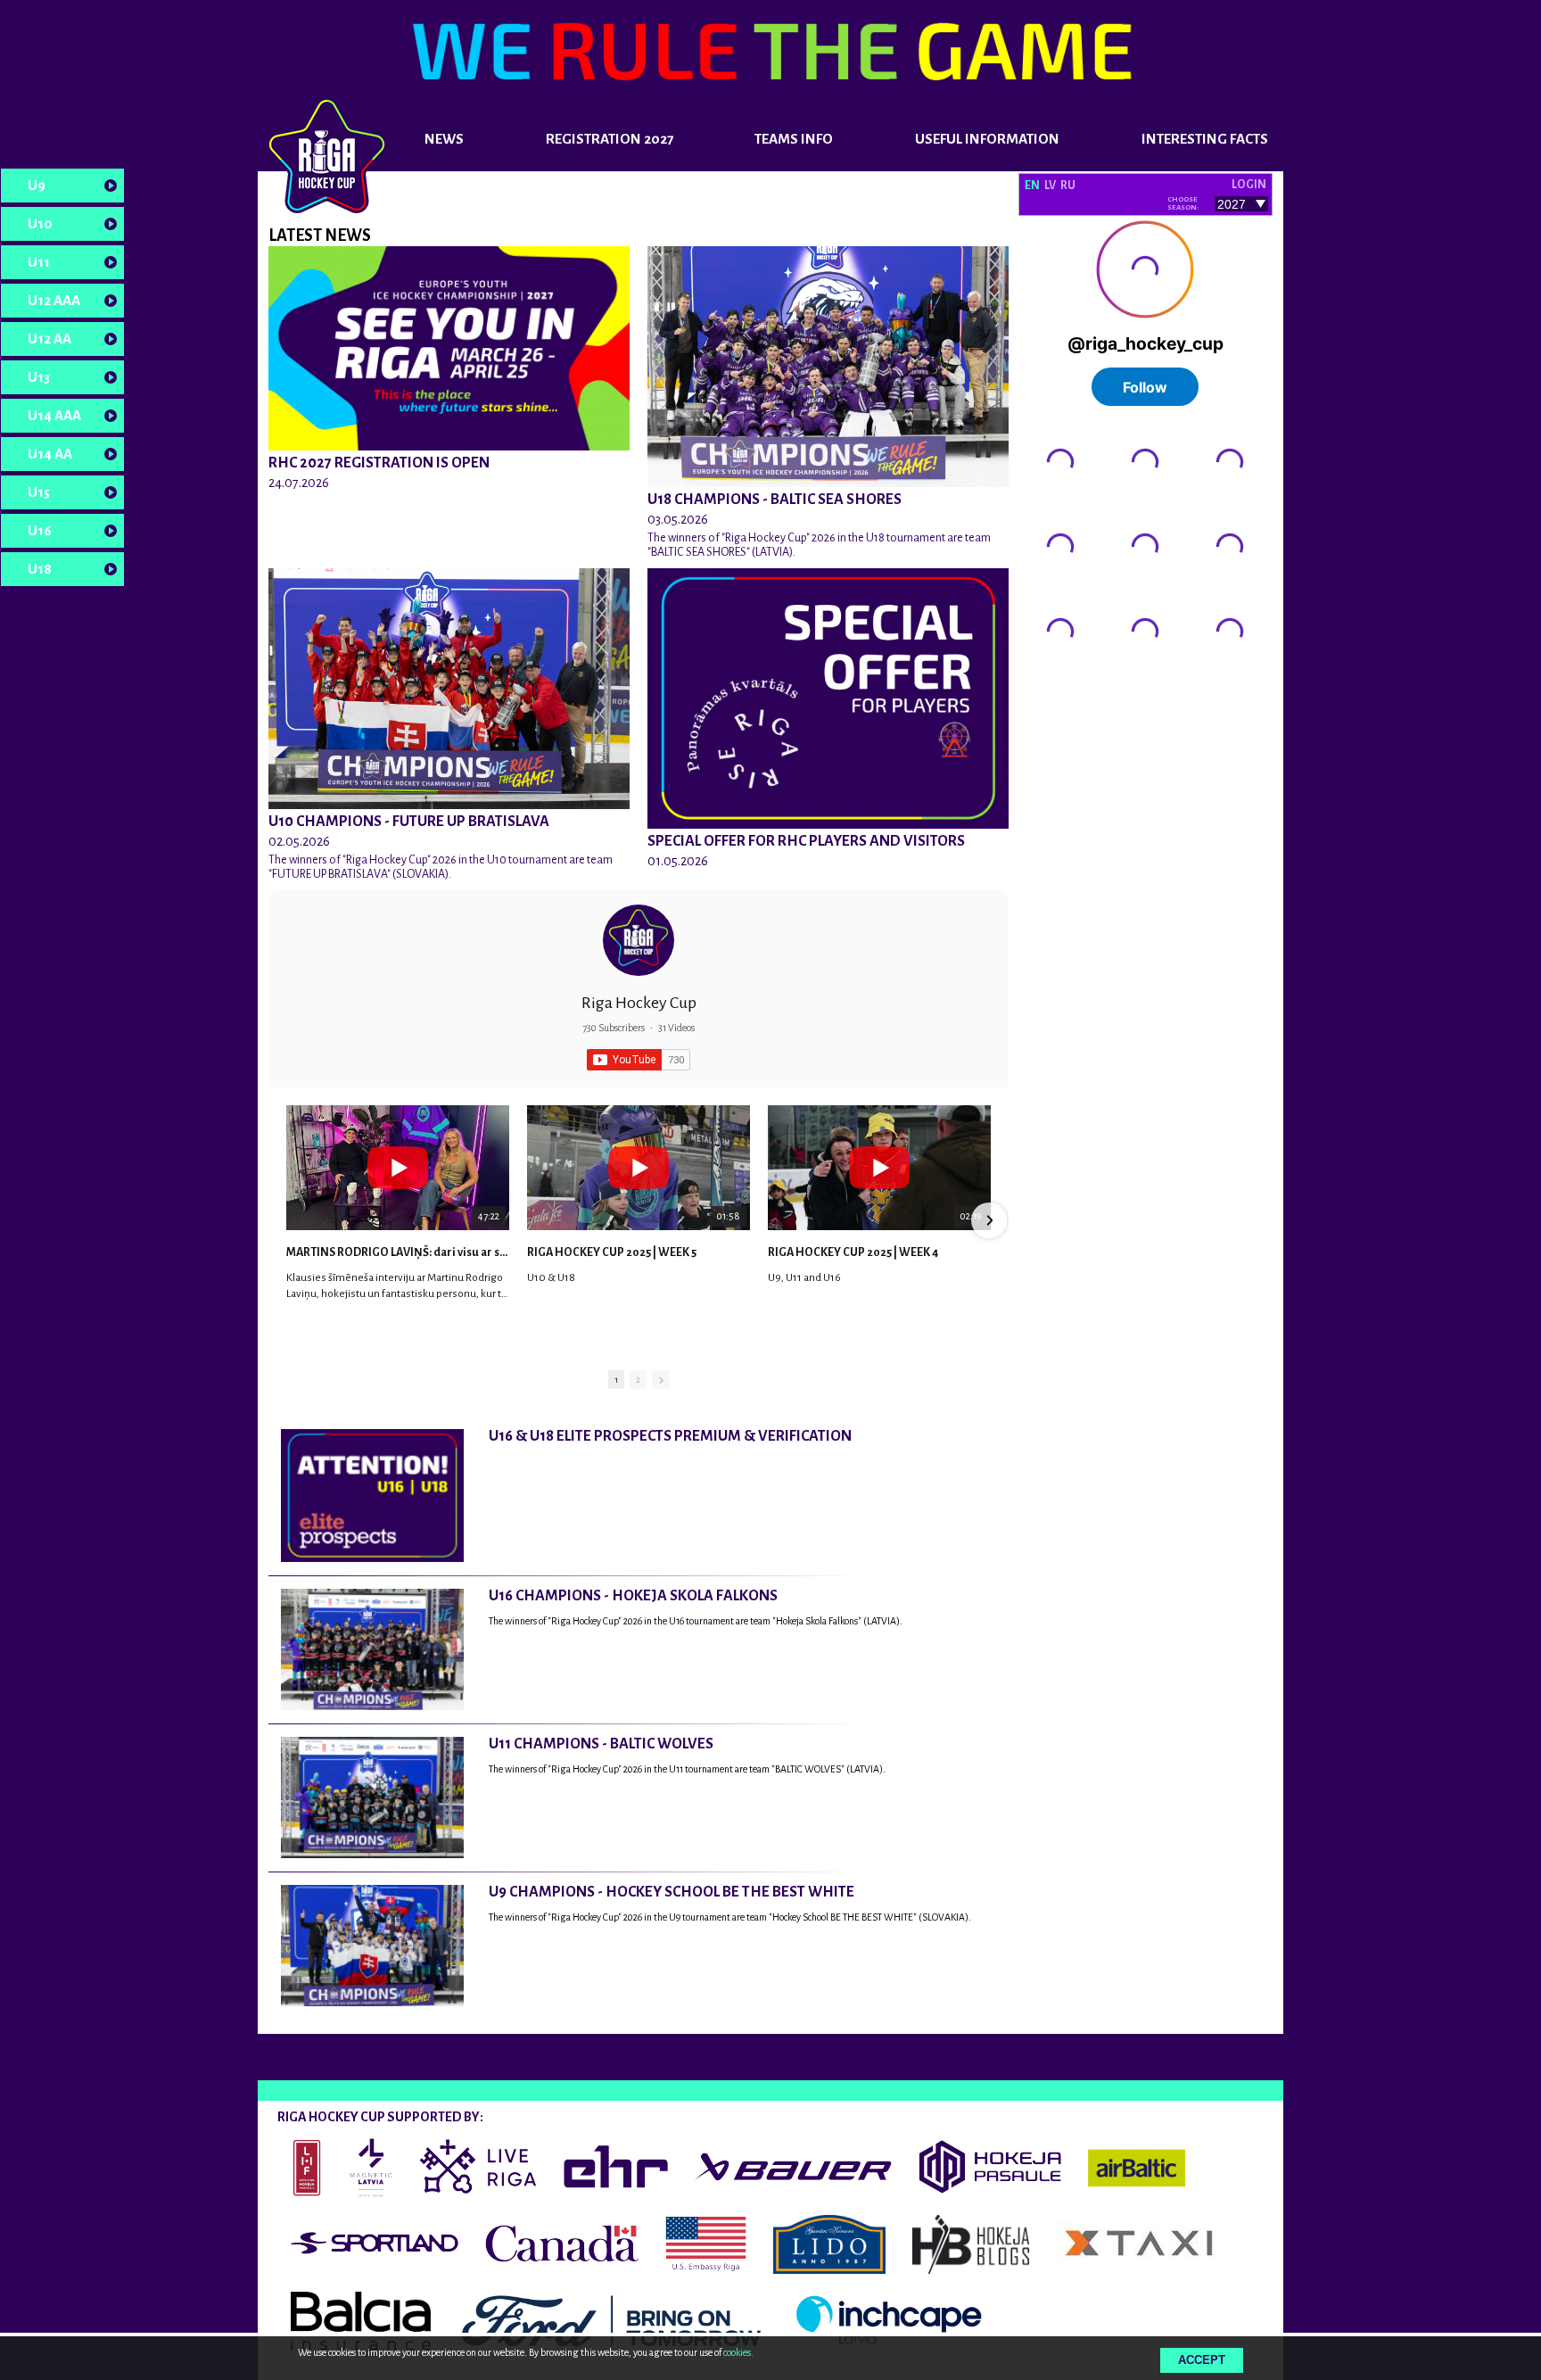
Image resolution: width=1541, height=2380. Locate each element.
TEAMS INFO (794, 139)
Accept (1202, 2360)
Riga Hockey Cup (639, 1003)
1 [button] (616, 1380)
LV (1050, 186)
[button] (288, 1220)
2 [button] (638, 1380)
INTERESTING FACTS (1205, 139)
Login (1249, 185)
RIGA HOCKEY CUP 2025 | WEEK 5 (612, 1252)
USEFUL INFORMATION (987, 139)
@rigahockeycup (1065, 684)
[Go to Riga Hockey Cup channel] (639, 940)
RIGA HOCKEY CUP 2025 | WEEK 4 (853, 1252)
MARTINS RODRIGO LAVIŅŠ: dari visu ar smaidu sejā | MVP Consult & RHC (398, 1252)
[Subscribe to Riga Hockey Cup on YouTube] (639, 1060)
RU (1068, 186)
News (444, 139)
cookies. (738, 2352)
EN (1032, 186)
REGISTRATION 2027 (610, 139)
